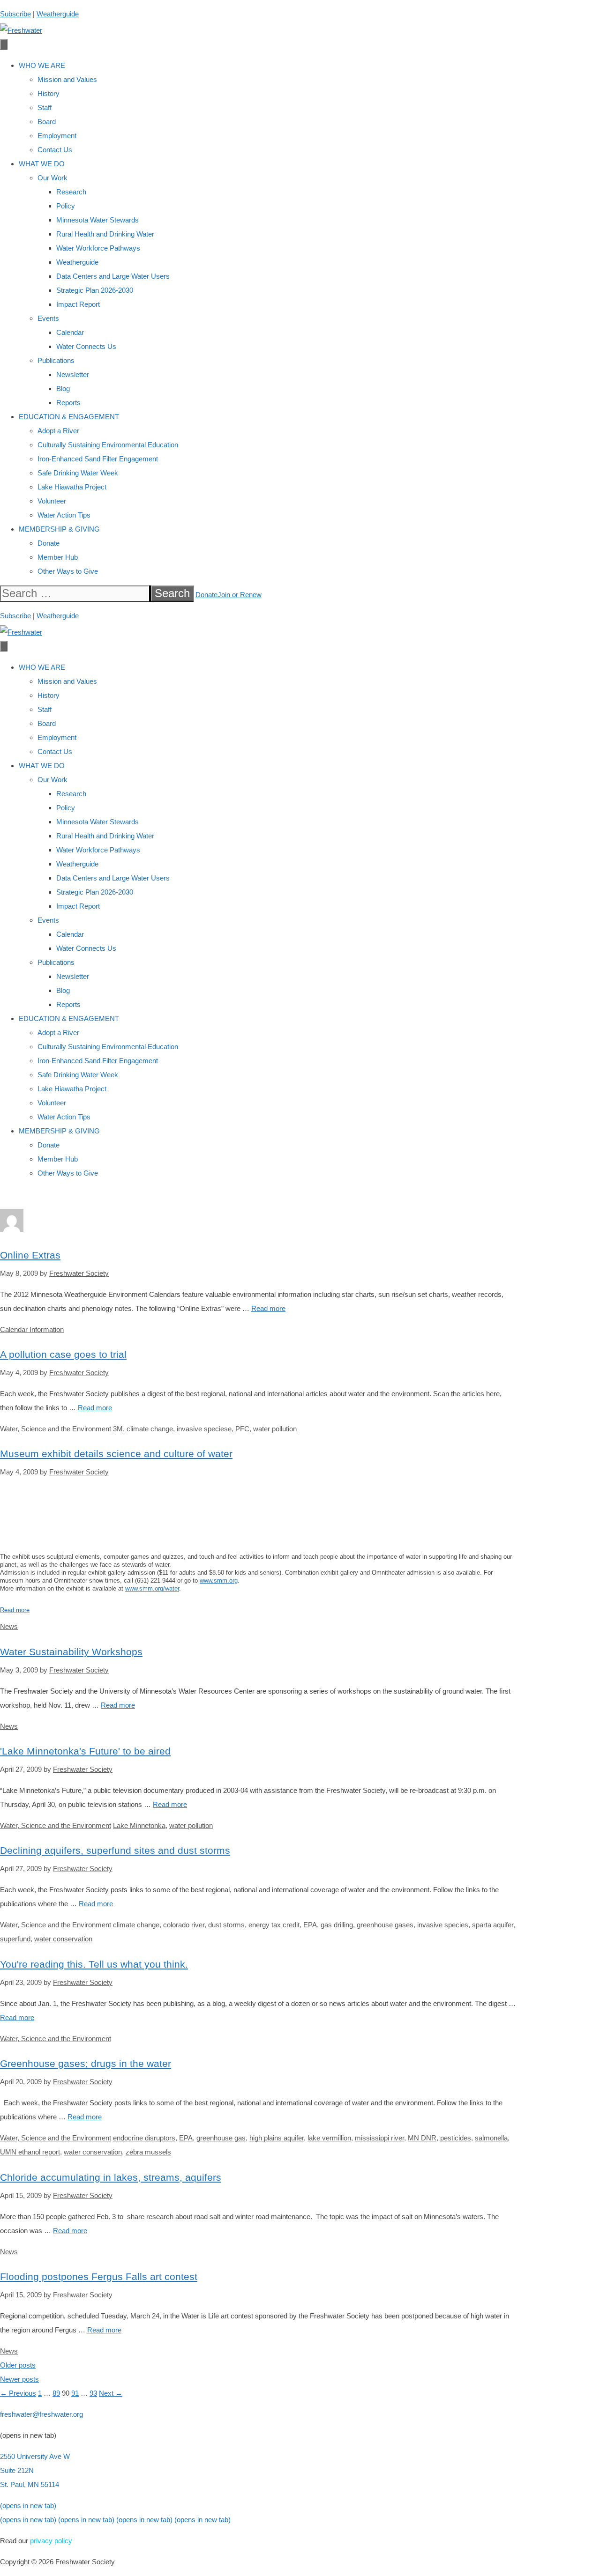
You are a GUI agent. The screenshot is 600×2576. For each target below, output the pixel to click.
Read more (268, 1308)
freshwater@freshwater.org (41, 2414)
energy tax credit (274, 1925)
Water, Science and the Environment (56, 1429)
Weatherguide (58, 14)
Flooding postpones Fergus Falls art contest (99, 2276)
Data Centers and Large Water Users (113, 276)
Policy (66, 206)
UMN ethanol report (30, 2152)
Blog (63, 389)
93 (93, 2393)
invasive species (443, 1925)
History (49, 93)
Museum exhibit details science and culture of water (116, 1454)
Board (47, 122)
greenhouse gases (385, 1925)
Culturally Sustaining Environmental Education (108, 445)
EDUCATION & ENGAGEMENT (69, 417)
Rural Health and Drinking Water (105, 234)
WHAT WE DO (42, 164)
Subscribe (15, 14)
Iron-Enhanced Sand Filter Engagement (98, 459)
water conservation (63, 1939)
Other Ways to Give (68, 571)
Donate (49, 543)
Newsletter (73, 374)
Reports (68, 403)
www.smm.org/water (152, 1588)
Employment (57, 136)
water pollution (275, 1429)
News (9, 1626)
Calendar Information (32, 1329)
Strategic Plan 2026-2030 (95, 290)
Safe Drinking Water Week (78, 473)
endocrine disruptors (144, 2138)
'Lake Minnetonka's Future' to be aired (85, 1751)
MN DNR (422, 2138)
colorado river (184, 1925)
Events (48, 318)
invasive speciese (204, 1429)
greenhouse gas (221, 2138)
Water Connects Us (86, 346)
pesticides (456, 2138)
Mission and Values (67, 79)
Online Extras (30, 1255)
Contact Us (55, 150)
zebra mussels (148, 2152)
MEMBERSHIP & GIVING (59, 529)
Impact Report (78, 304)
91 (75, 2393)
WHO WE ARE (42, 65)
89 (56, 2393)
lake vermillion (329, 2138)
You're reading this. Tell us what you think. (94, 1964)
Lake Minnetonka (139, 1825)
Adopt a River (58, 431)
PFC (242, 1429)
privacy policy (51, 2541)
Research (71, 192)
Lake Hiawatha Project (72, 487)
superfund (15, 1939)
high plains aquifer (277, 2138)
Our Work (52, 178)
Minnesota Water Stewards (97, 220)
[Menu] (4, 44)
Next (111, 2393)
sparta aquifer (493, 1925)
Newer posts (19, 2379)
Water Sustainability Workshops (71, 1652)
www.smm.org (219, 1580)
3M (118, 1429)
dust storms (226, 1925)
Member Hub (58, 557)
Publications (56, 360)
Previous (18, 2393)
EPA (310, 1925)
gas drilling (337, 1925)
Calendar (70, 332)
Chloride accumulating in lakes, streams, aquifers (111, 2177)
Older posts (18, 2365)
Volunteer (52, 501)
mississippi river (379, 2138)
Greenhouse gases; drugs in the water (86, 2063)
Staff (45, 107)
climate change (150, 1429)
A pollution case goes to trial (63, 1354)
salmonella (491, 2138)
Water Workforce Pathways (98, 248)
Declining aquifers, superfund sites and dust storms (115, 1850)
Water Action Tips (64, 515)
